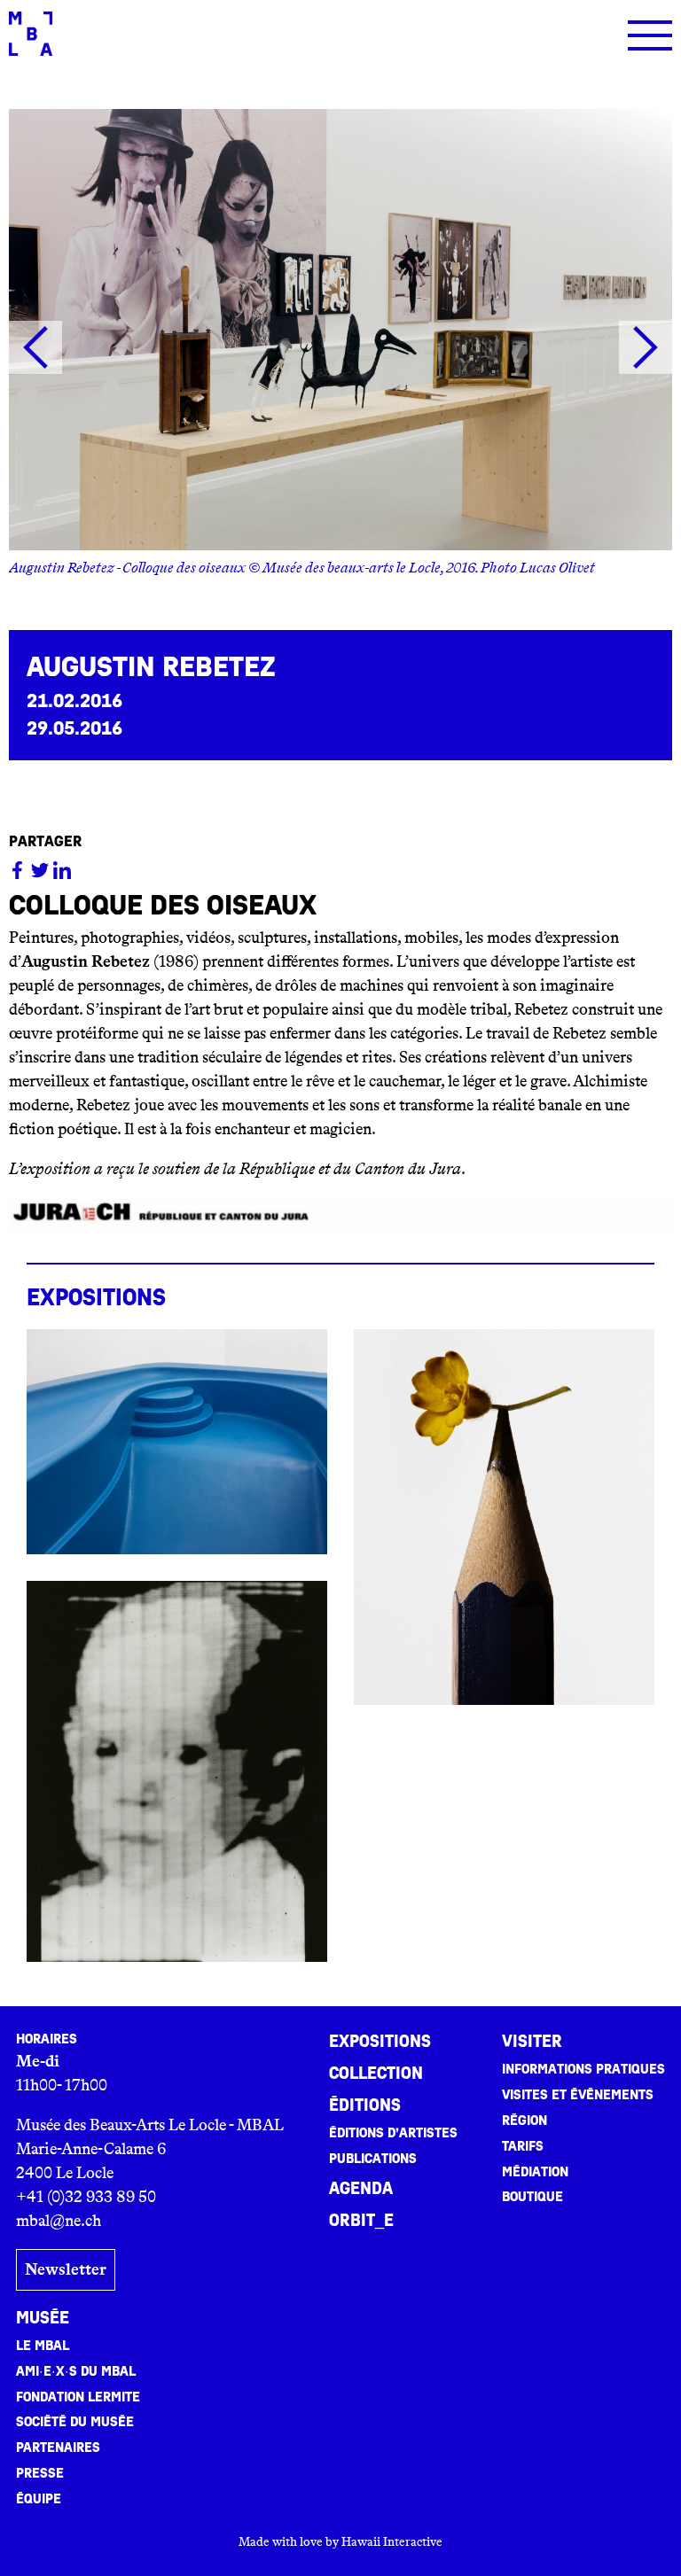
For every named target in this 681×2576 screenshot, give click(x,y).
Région (524, 2121)
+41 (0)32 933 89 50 (86, 2197)
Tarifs (523, 2146)
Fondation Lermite (78, 2397)
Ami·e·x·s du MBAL (76, 2371)
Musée (43, 2318)
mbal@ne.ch (59, 2221)
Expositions (380, 2042)
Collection (376, 2074)
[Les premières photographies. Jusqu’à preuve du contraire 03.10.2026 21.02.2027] (177, 1771)
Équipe (39, 2499)
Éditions (365, 2105)
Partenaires (58, 2448)
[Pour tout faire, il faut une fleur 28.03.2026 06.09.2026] (504, 1517)
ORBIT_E (361, 2221)
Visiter (532, 2042)
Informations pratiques (583, 2069)
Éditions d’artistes (393, 2133)
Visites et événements (578, 2095)
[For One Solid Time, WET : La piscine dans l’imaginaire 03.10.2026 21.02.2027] (177, 1442)
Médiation (535, 2172)
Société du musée (75, 2422)
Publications (373, 2159)
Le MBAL (43, 2346)
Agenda (361, 2189)
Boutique (532, 2197)
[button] (35, 347)
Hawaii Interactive (392, 2541)
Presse (40, 2473)
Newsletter (66, 2269)
